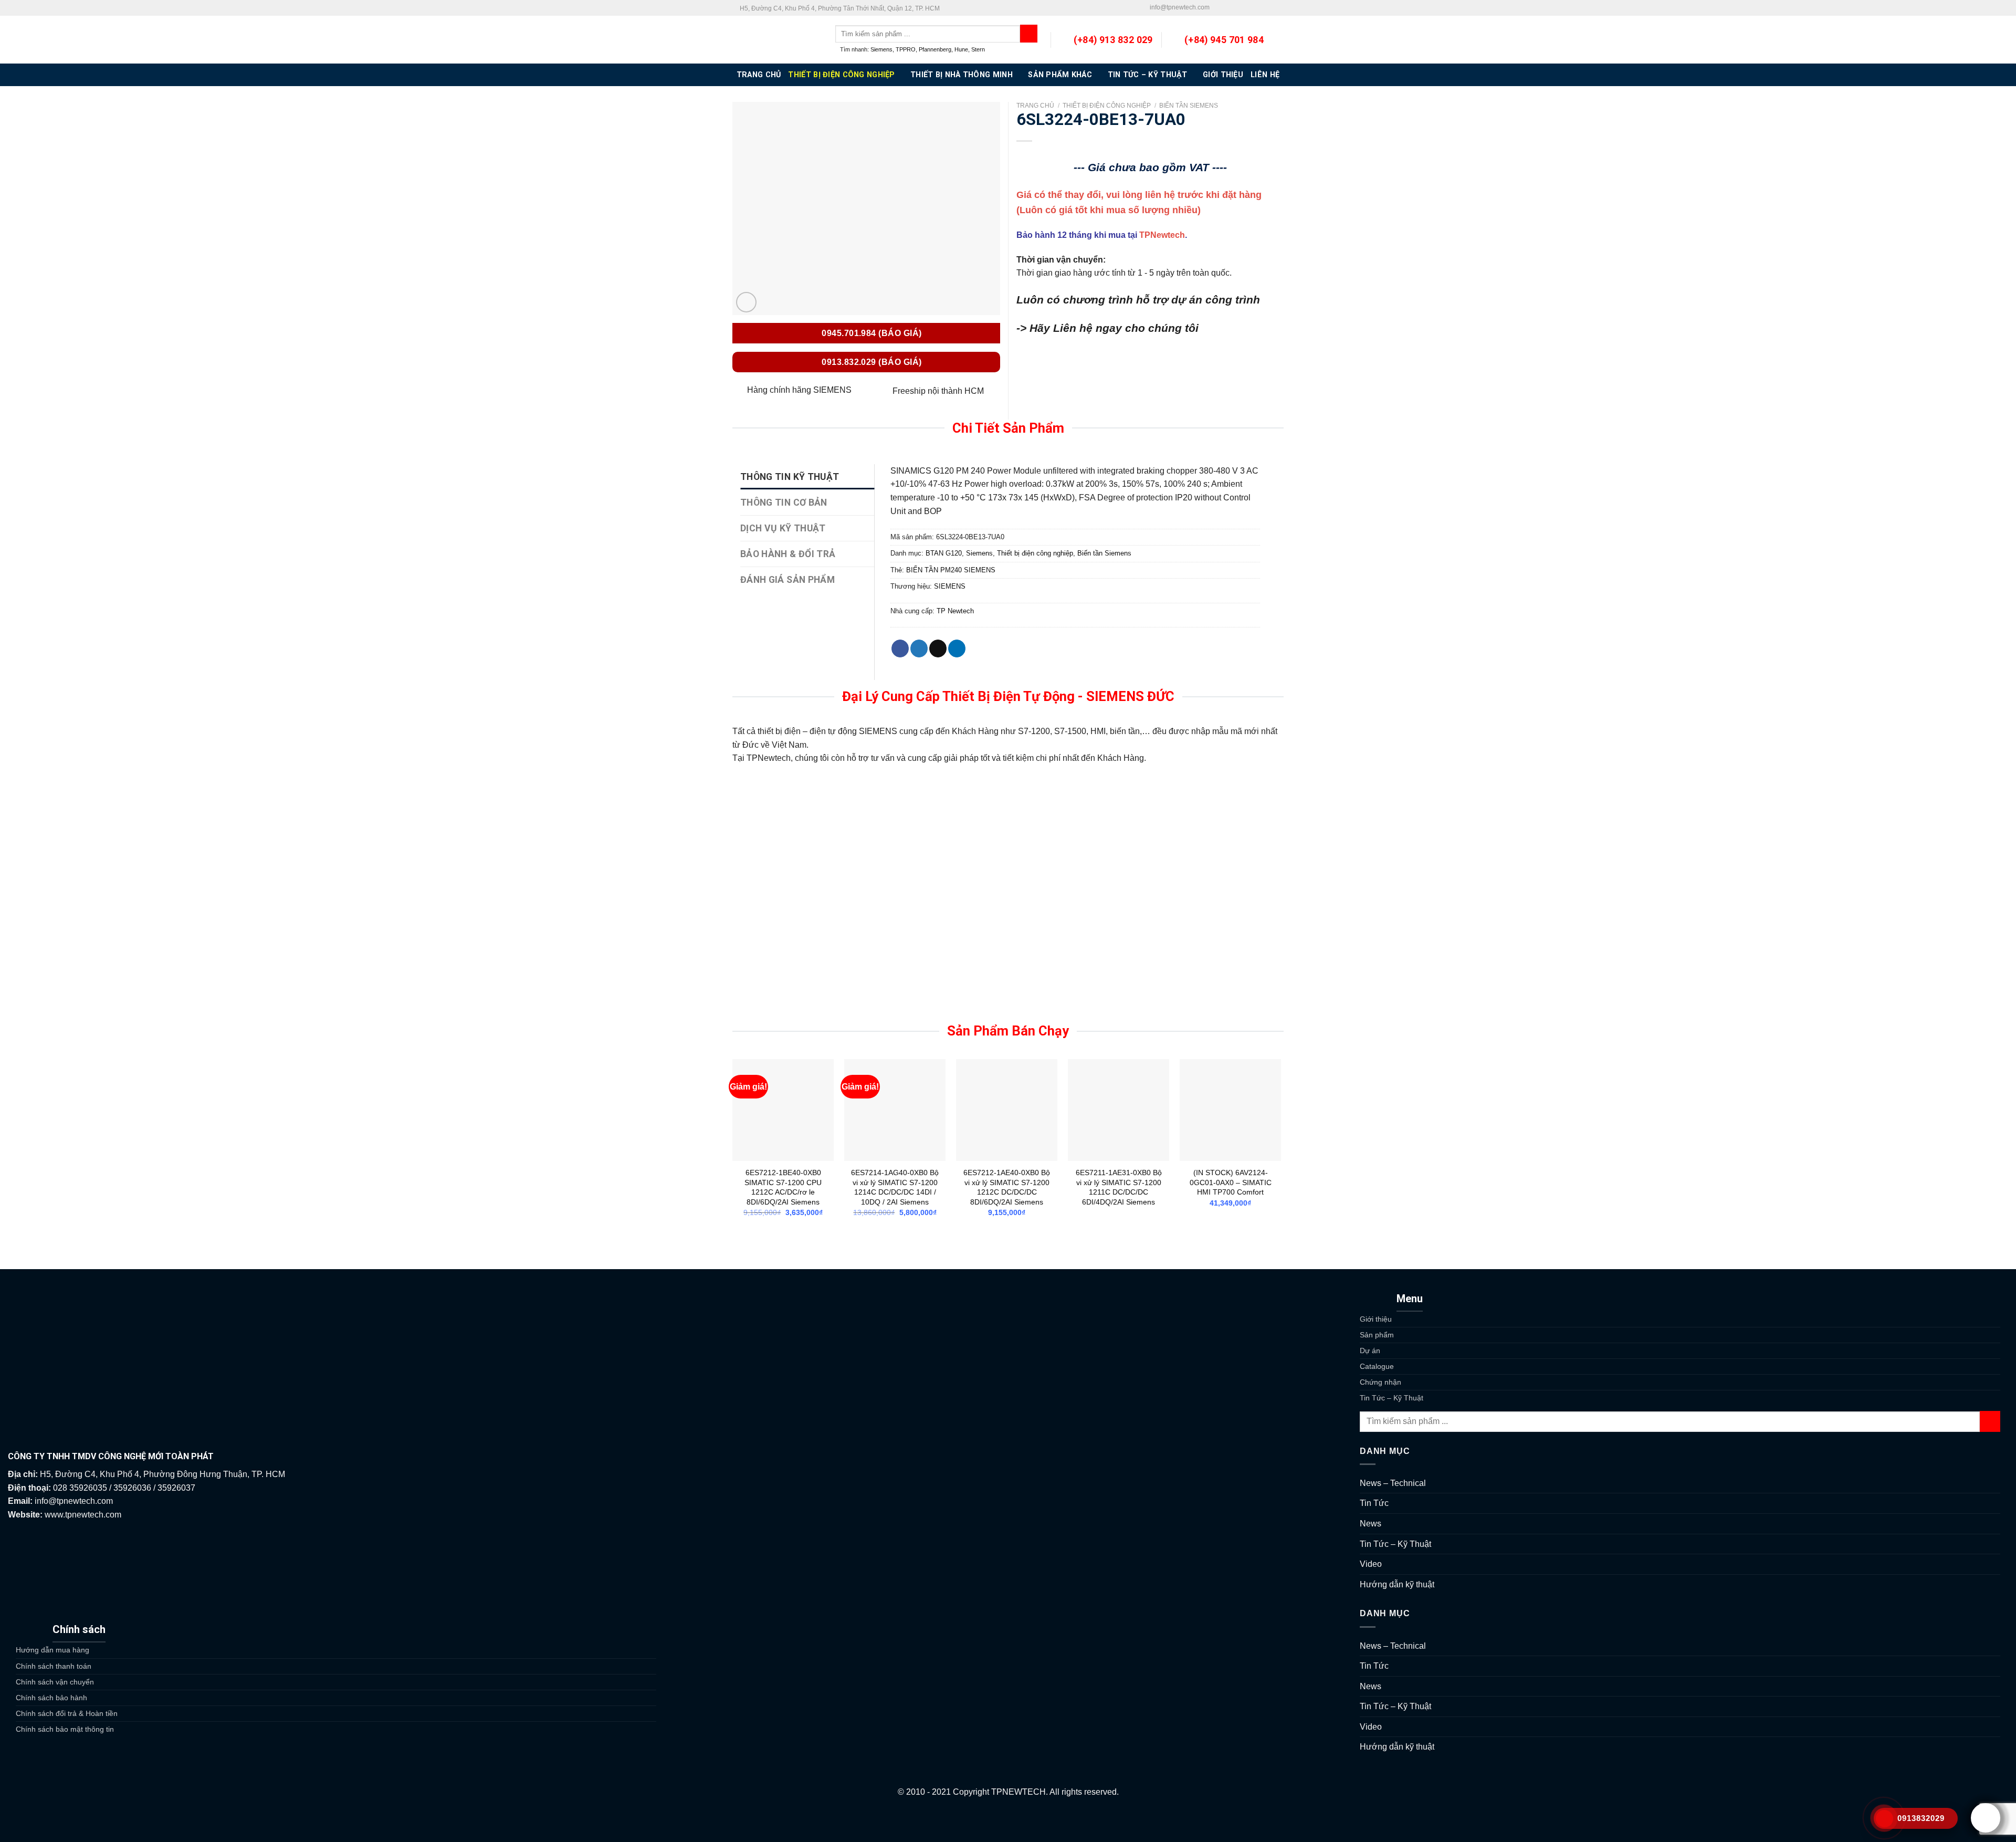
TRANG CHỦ (759, 75)
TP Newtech (955, 611)
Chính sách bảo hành (51, 1698)
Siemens (881, 49)
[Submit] (1990, 1421)
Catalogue (1377, 1366)
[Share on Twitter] (919, 648)
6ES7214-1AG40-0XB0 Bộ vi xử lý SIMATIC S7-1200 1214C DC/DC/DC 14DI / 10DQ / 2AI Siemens (895, 1187)
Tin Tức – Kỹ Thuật (1148, 75)
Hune (961, 49)
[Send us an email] (1238, 8)
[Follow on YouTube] (1278, 8)
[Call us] (1248, 8)
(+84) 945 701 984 (1224, 40)
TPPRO (906, 49)
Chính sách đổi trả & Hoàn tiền (67, 1713)
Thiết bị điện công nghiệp (841, 75)
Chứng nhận (1380, 1382)
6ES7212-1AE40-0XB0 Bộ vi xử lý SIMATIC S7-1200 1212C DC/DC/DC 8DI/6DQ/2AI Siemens (1007, 1187)
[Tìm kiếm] (1029, 34)
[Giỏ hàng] (1278, 40)
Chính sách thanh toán (54, 1666)
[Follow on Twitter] (1228, 8)
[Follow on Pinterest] (1258, 8)
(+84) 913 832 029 (1113, 40)
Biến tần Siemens (1189, 106)
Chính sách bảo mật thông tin (65, 1729)
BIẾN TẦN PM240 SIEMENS (951, 570)
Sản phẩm (1377, 1335)
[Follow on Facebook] (1218, 8)
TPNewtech (1162, 235)
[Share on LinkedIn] (957, 648)
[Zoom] (746, 302)
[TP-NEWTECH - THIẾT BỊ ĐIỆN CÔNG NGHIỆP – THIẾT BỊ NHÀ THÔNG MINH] (776, 40)
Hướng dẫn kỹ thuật (1397, 1584)
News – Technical (1393, 1483)
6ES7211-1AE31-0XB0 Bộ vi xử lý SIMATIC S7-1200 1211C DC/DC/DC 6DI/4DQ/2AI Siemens (1119, 1187)
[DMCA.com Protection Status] (1008, 1820)
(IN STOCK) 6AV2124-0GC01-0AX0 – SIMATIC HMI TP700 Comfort (1231, 1182)
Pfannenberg (935, 49)
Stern (978, 49)
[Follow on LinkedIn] (1268, 8)
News (1371, 1524)
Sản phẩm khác (1060, 75)
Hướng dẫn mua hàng (52, 1650)
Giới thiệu (1223, 75)
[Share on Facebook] (900, 648)
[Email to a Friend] (938, 648)
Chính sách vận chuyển (55, 1682)
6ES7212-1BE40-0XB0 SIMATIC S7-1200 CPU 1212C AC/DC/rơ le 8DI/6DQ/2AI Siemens (783, 1187)
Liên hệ (1265, 75)
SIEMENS (950, 586)
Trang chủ (1035, 106)
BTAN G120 (944, 553)
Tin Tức (1374, 1503)
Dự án (1370, 1351)
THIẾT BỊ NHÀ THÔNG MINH (962, 75)
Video (1371, 1564)
